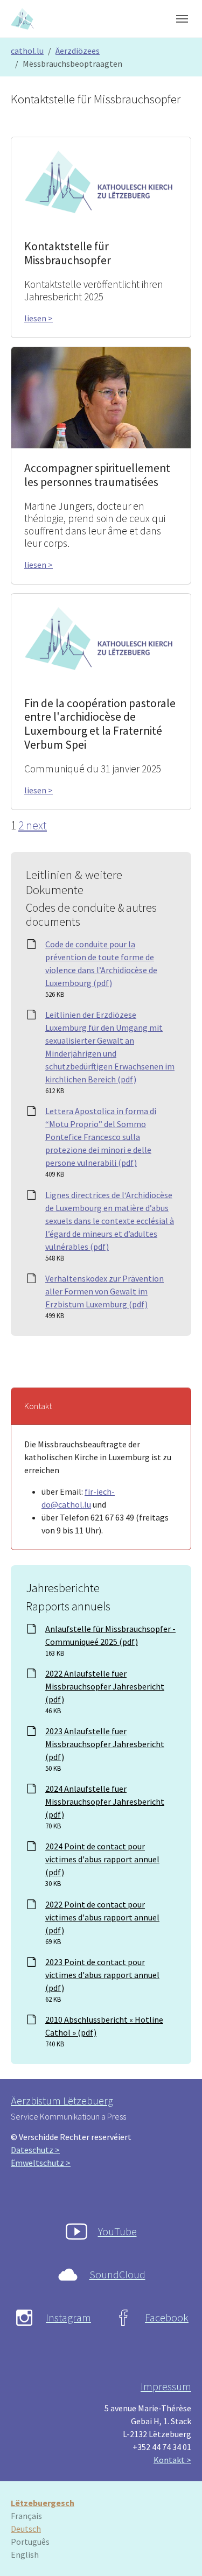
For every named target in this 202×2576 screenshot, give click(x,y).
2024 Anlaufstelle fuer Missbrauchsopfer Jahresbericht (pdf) (105, 1801)
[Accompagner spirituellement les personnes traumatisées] (101, 397)
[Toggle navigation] (182, 19)
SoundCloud (117, 2274)
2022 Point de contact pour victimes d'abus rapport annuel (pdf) (102, 1917)
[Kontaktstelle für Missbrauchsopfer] (101, 181)
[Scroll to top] (178, 2552)
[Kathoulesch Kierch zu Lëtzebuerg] (23, 19)
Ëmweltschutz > (41, 2163)
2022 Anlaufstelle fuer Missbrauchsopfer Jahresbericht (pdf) (105, 1686)
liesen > (39, 318)
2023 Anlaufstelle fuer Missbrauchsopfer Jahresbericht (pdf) (105, 1744)
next (36, 825)
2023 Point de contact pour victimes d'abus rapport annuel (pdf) (102, 1975)
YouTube (117, 2231)
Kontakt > (172, 2460)
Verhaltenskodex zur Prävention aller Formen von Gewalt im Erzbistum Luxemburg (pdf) (105, 1291)
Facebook (167, 2317)
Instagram (68, 2317)
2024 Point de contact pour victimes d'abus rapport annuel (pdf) (102, 1859)
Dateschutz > (35, 2150)
